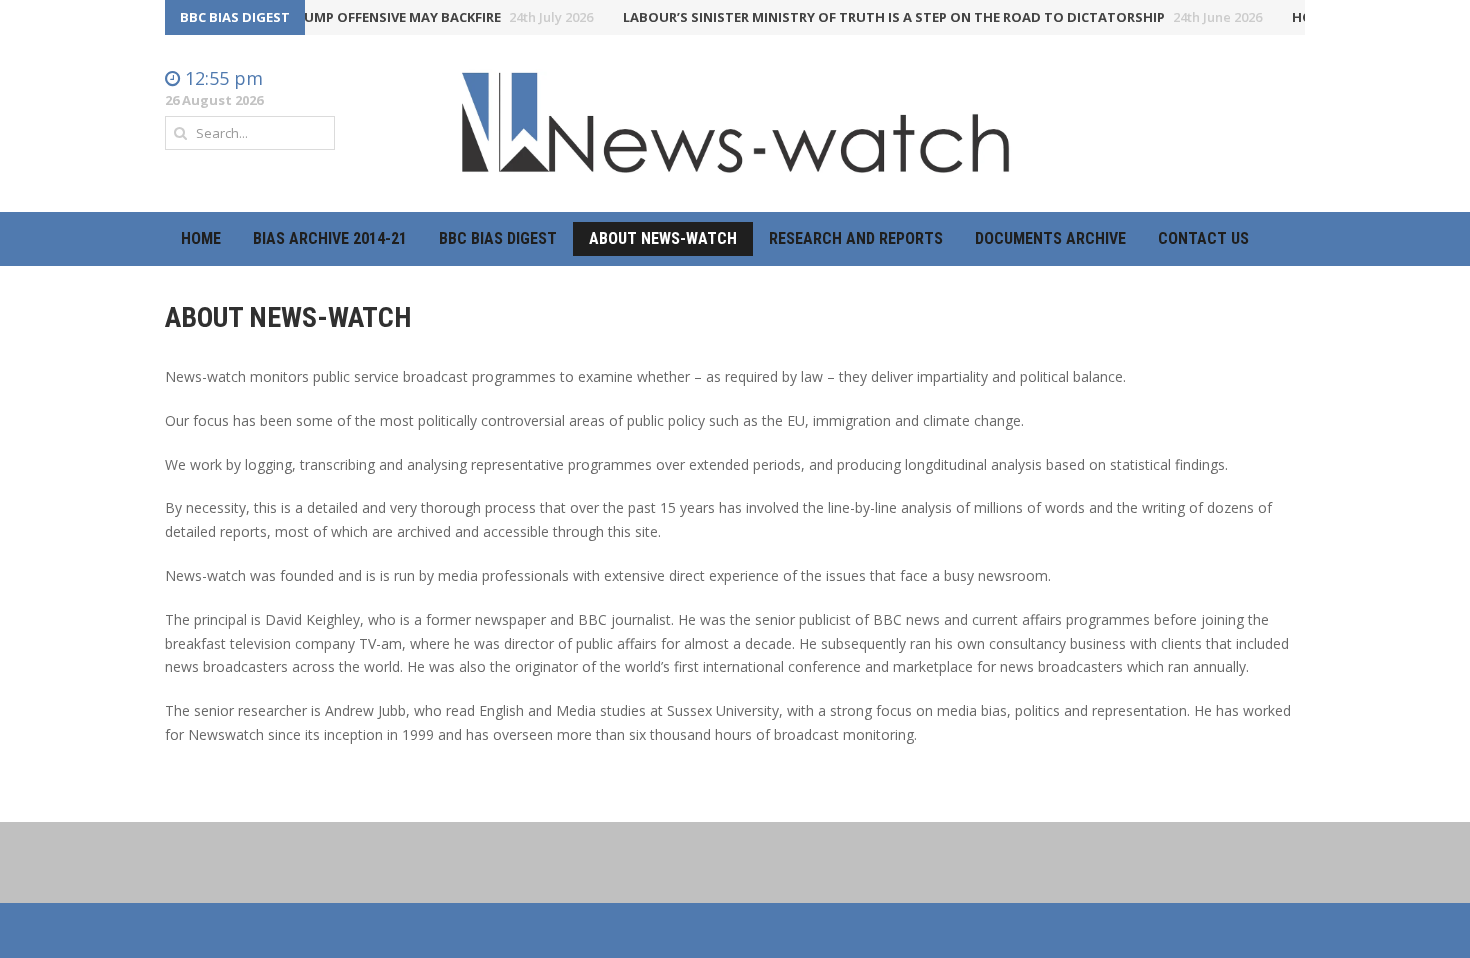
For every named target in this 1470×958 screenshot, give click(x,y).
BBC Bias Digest (498, 238)
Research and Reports (856, 238)
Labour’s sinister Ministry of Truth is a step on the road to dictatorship (932, 17)
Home (201, 238)
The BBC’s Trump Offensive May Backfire (395, 17)
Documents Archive (1050, 238)
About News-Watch (663, 238)
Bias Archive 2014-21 (330, 238)
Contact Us (1203, 238)
